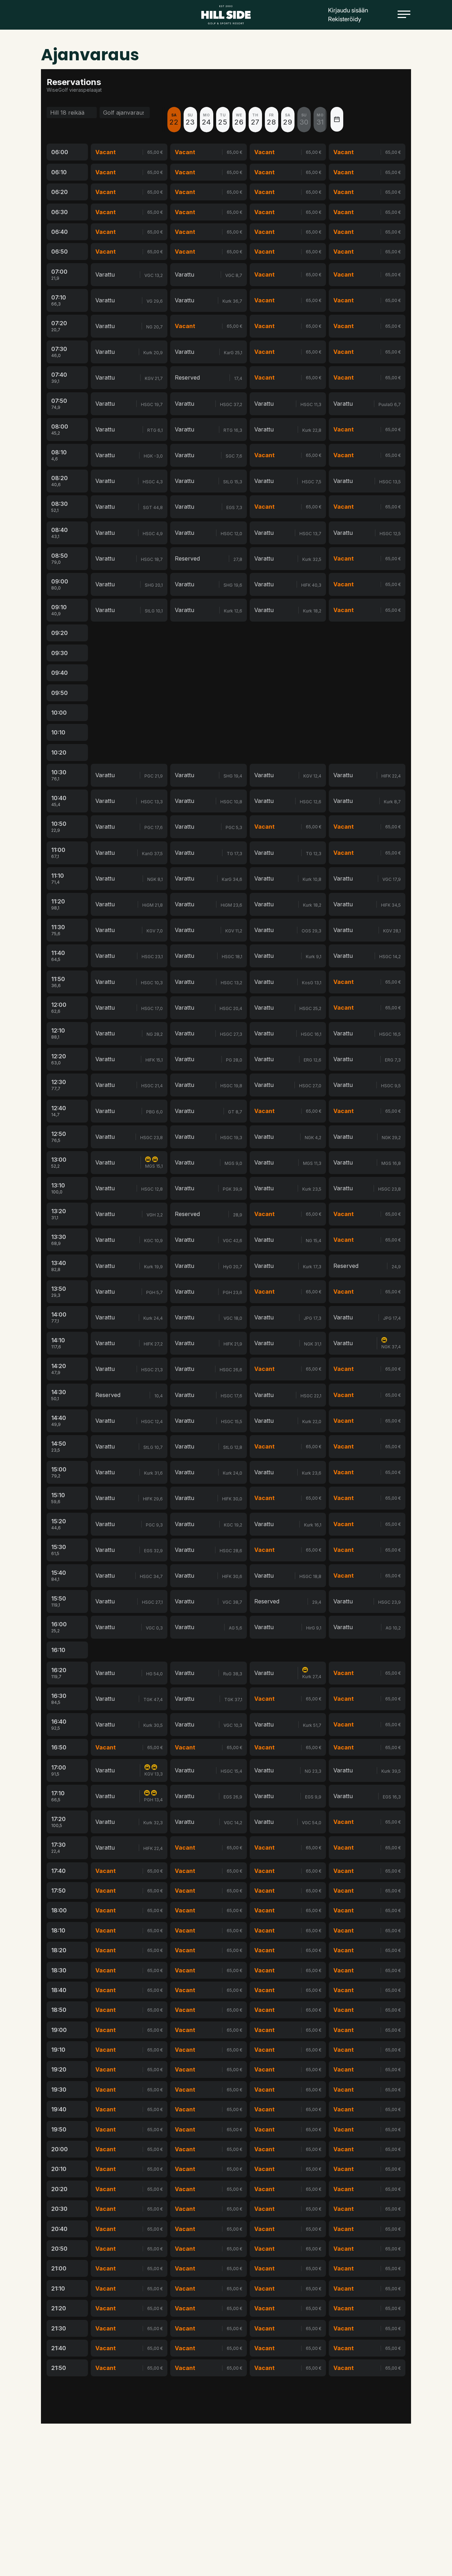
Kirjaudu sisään (348, 10)
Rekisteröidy (345, 19)
